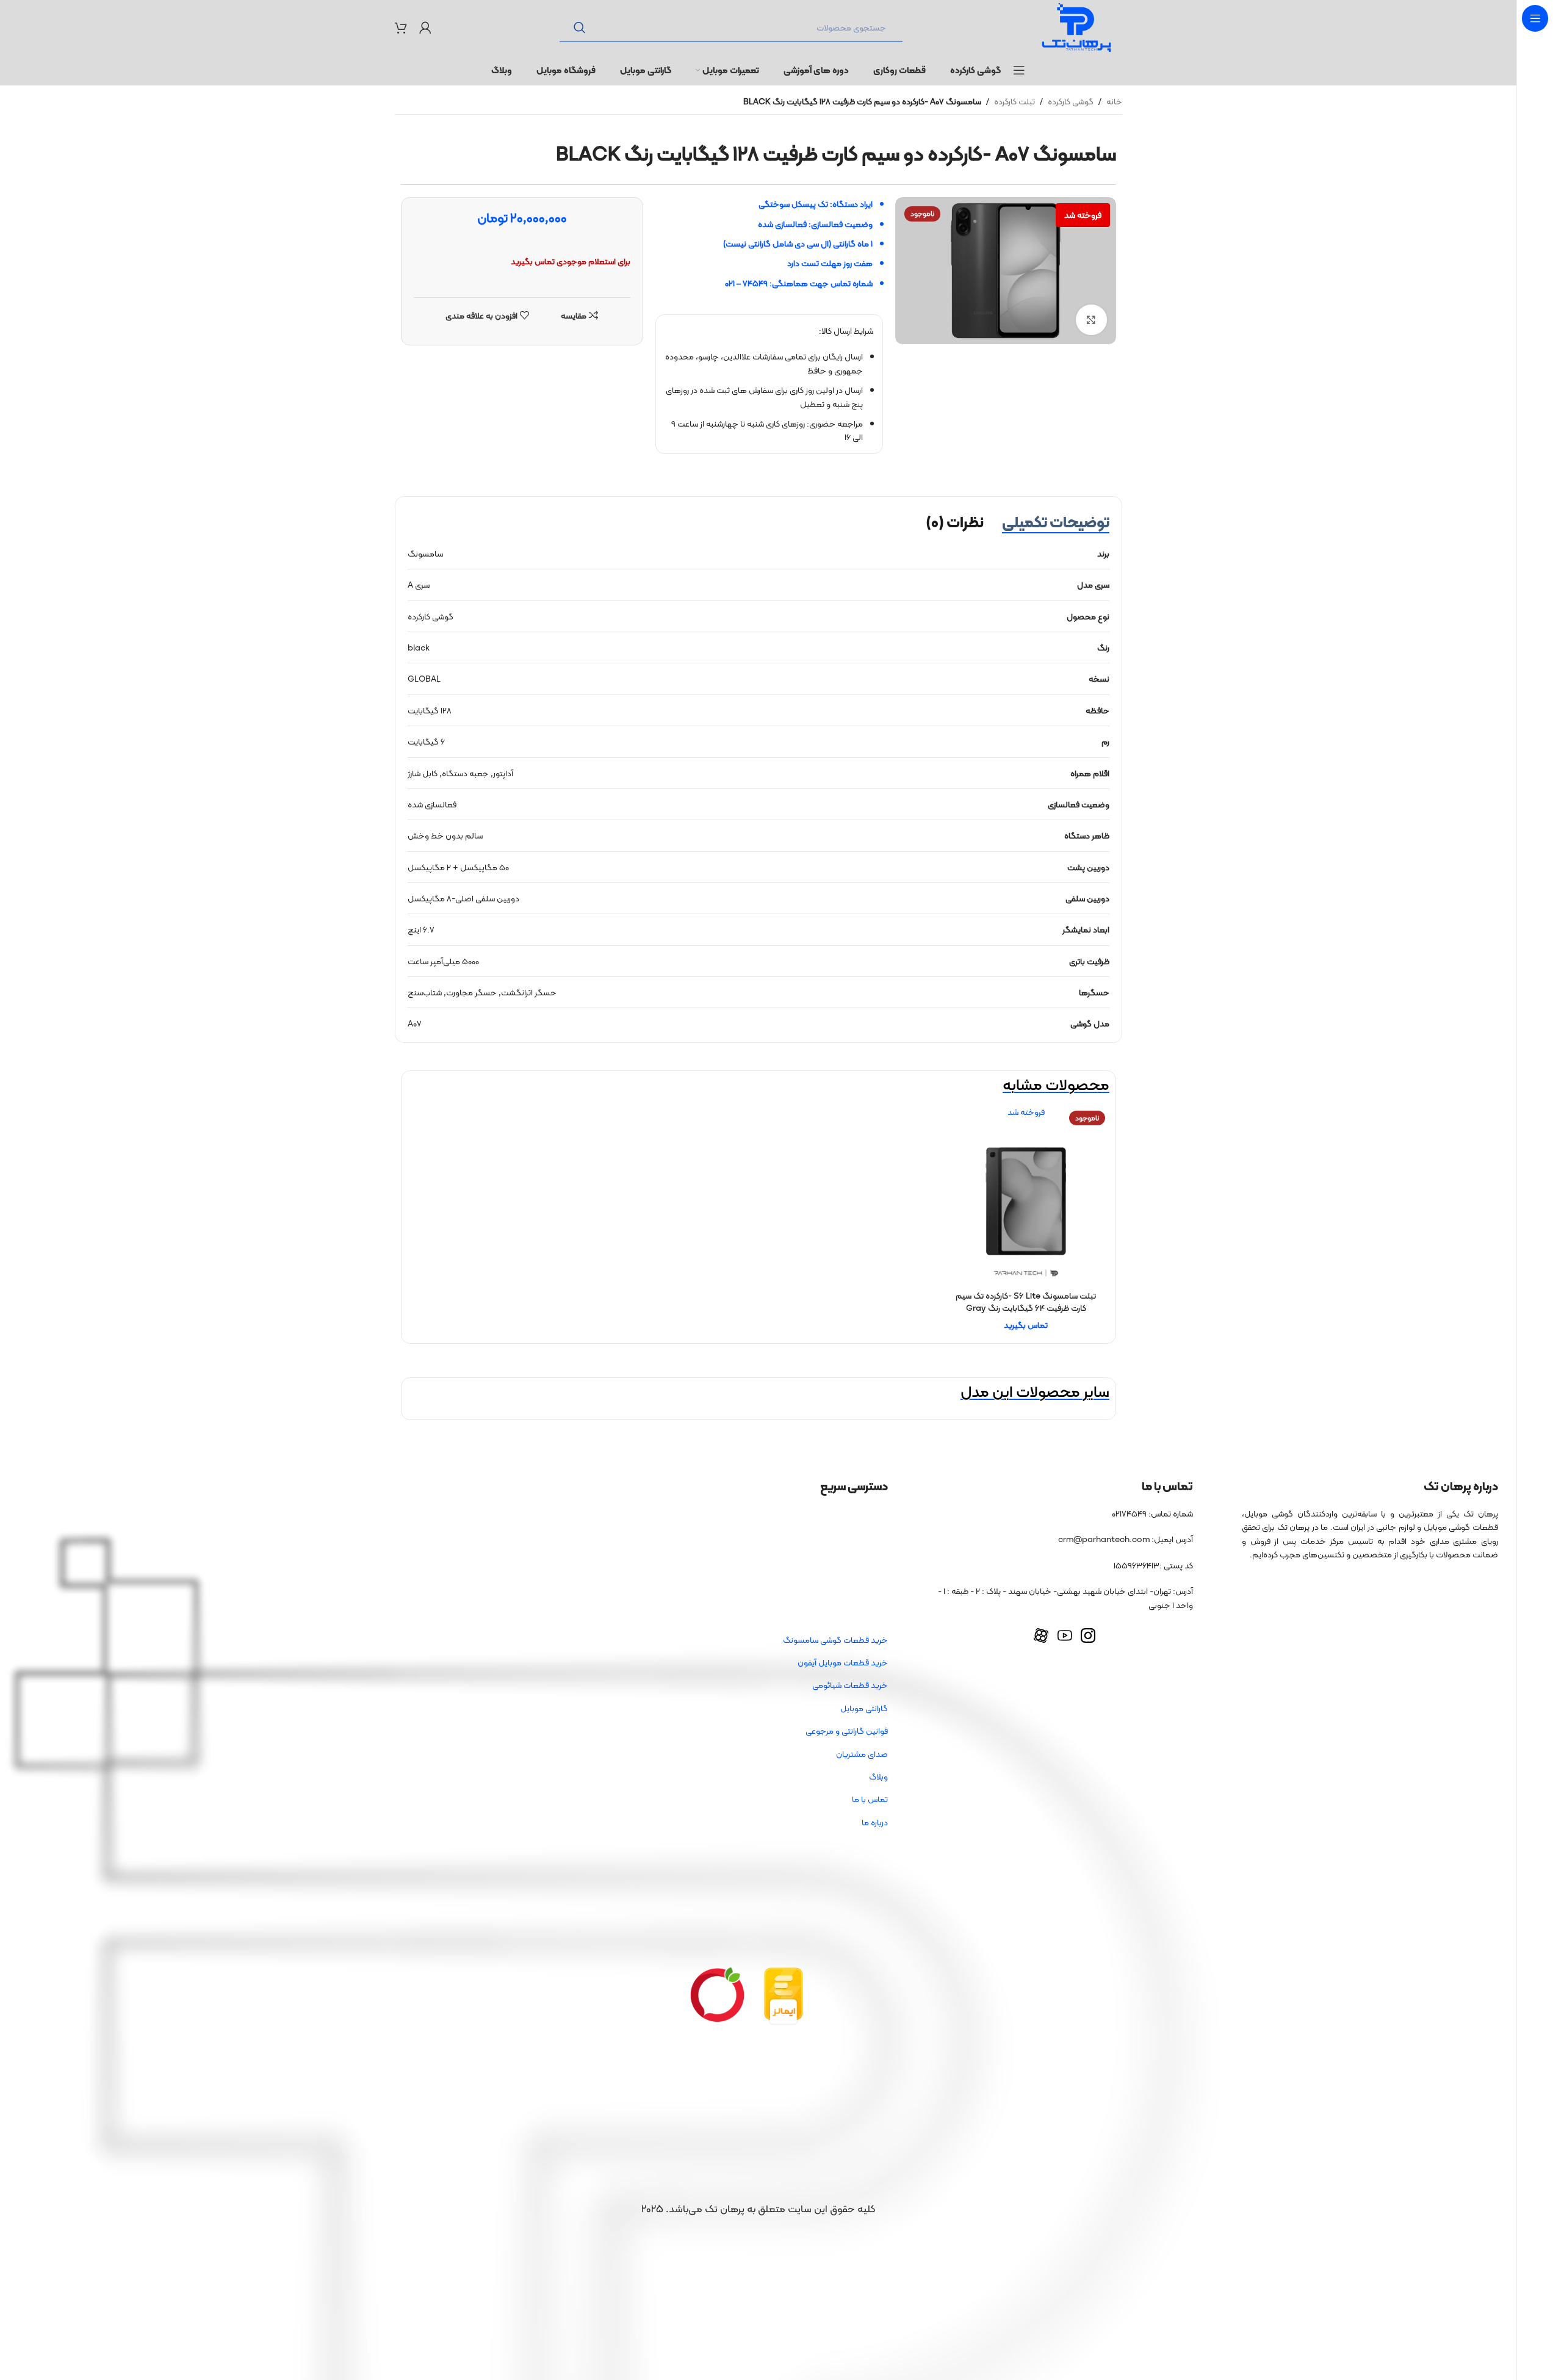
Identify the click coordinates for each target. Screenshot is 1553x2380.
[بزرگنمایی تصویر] (1091, 320)
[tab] (1056, 522)
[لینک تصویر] (784, 1996)
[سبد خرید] (401, 27)
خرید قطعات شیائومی (850, 1685)
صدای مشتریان (862, 1754)
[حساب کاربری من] (425, 27)
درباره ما (875, 1822)
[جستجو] (580, 27)
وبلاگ (878, 1776)
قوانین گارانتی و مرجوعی (847, 1731)
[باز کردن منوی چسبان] (1019, 70)
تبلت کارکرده (1014, 101)
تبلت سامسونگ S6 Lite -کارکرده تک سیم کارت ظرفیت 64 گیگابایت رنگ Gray (1026, 1302)
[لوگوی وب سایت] (1076, 26)
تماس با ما (870, 1799)
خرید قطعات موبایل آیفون (843, 1662)
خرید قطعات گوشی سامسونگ (835, 1640)
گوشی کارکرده (1071, 101)
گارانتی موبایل (864, 1708)
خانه (1114, 101)
